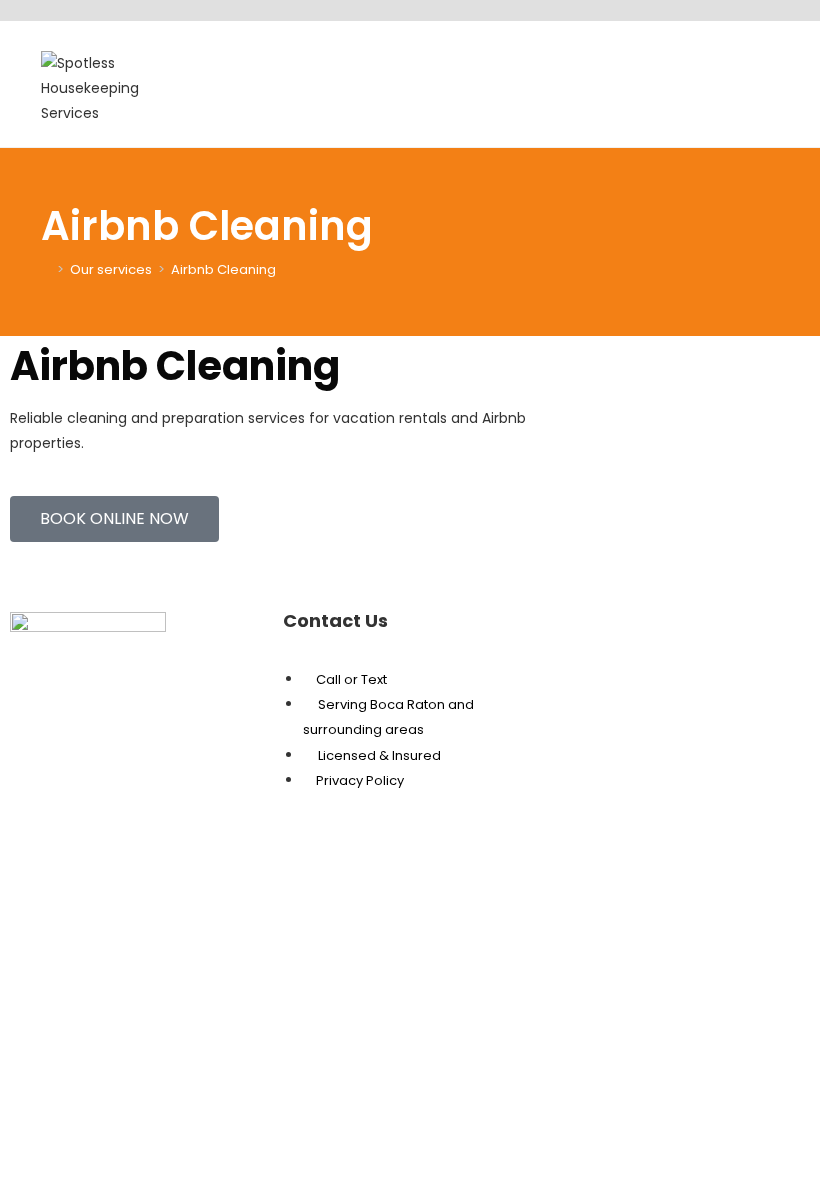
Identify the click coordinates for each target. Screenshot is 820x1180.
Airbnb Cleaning (223, 269)
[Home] (46, 269)
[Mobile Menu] (773, 69)
